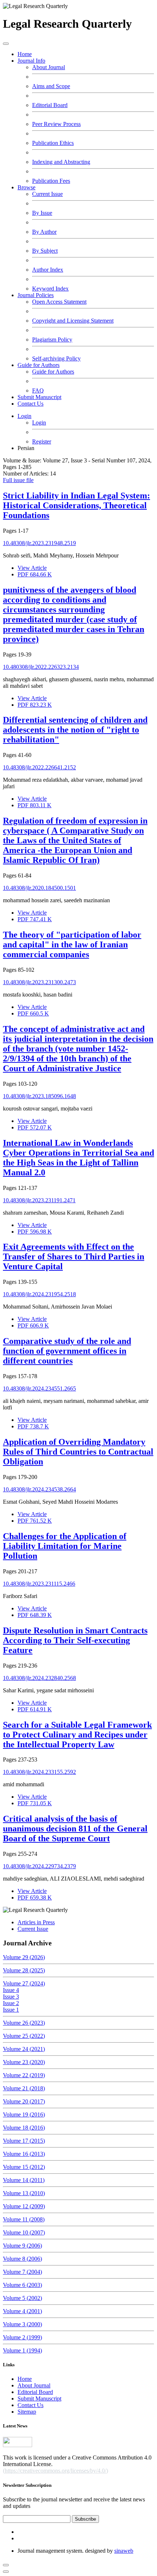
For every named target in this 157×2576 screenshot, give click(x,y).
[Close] (6, 2572)
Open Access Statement (59, 302)
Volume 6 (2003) (22, 2285)
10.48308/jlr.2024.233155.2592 (39, 1772)
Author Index (48, 270)
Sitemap (27, 2412)
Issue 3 (11, 1997)
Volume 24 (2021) (24, 2049)
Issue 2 (11, 2003)
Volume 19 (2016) (24, 2115)
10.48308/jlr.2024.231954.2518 (39, 1294)
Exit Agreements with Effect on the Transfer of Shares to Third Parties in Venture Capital (74, 1257)
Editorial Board (50, 105)
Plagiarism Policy (52, 340)
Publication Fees (51, 181)
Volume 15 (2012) (24, 2167)
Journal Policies (36, 295)
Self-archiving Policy (56, 358)
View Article (32, 568)
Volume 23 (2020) (24, 2062)
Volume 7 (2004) (22, 2272)
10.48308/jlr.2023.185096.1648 (39, 1096)
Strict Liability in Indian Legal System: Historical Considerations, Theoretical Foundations (76, 505)
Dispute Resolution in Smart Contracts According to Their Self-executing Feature (75, 1640)
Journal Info (31, 61)
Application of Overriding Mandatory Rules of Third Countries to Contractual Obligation (78, 1452)
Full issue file (18, 480)
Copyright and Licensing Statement (73, 321)
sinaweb (124, 2551)
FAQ (38, 390)
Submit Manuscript (39, 397)
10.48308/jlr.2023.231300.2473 (39, 982)
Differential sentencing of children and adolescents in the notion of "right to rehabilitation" (75, 730)
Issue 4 (11, 1990)
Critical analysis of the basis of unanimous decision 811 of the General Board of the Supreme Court (75, 1829)
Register (42, 441)
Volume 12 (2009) (24, 2206)
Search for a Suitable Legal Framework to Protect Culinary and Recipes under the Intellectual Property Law (77, 1735)
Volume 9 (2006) (22, 2246)
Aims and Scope (51, 86)
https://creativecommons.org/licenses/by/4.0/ (55, 2471)
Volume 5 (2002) (22, 2298)
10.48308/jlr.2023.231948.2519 (39, 543)
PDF (35, 574)
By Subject (45, 251)
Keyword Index (50, 289)
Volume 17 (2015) (24, 2141)
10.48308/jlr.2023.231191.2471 (39, 1200)
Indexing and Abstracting (61, 162)
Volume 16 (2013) (24, 2154)
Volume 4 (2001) (22, 2311)
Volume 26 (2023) (24, 2023)
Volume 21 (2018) (24, 2088)
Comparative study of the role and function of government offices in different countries (67, 1351)
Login (24, 416)
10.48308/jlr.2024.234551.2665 (39, 1388)
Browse (26, 187)
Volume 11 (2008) (24, 2219)
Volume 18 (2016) (24, 2128)
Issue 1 (11, 2010)
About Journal (49, 67)
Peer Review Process (56, 124)
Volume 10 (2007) (24, 2232)
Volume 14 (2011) (24, 2180)
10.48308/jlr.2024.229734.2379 (39, 1866)
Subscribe (85, 2519)
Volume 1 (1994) (22, 2350)
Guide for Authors (39, 365)
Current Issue (47, 194)
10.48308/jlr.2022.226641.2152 (39, 767)
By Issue (42, 213)
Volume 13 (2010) (24, 2193)
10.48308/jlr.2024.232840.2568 (39, 1678)
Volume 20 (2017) (24, 2101)
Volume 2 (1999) (22, 2337)
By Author (44, 232)
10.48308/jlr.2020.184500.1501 (39, 888)
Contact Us (30, 404)
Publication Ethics (53, 143)
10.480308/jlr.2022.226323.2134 (41, 667)
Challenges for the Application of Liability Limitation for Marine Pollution (65, 1546)
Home (25, 54)
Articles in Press (36, 1922)
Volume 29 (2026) (24, 1957)
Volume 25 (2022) (24, 2036)
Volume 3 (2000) (22, 2324)
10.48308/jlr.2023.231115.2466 (39, 1584)
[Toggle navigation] (6, 44)
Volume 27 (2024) (24, 1983)
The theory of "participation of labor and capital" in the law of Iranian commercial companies (72, 944)
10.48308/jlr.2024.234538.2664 (39, 1489)
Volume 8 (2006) (22, 2259)
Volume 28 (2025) (24, 1970)
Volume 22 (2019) (24, 2075)
